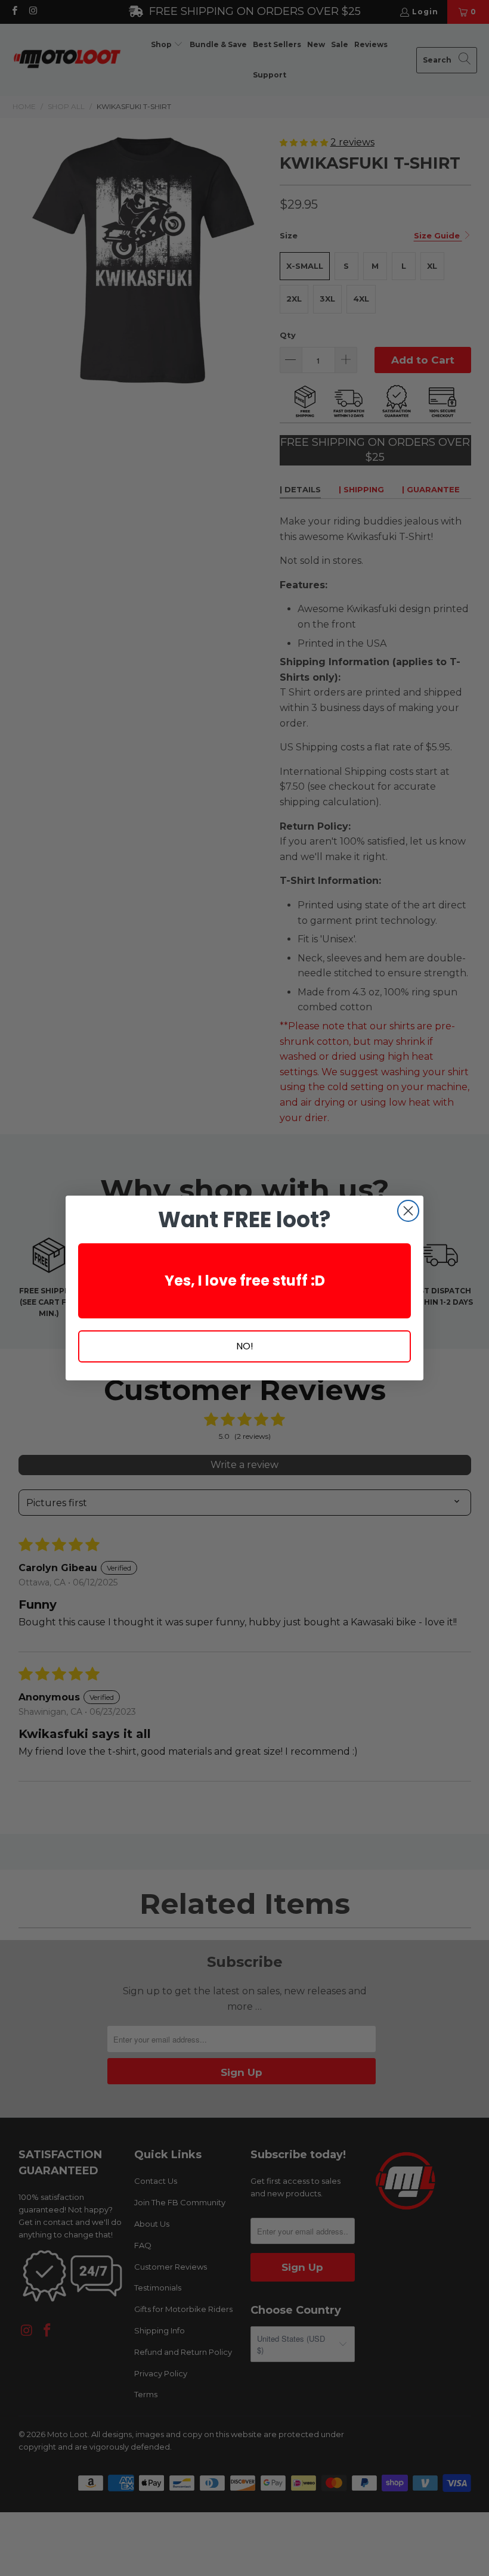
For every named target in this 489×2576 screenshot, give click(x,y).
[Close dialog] (408, 1211)
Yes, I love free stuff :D (245, 1281)
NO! (245, 1346)
